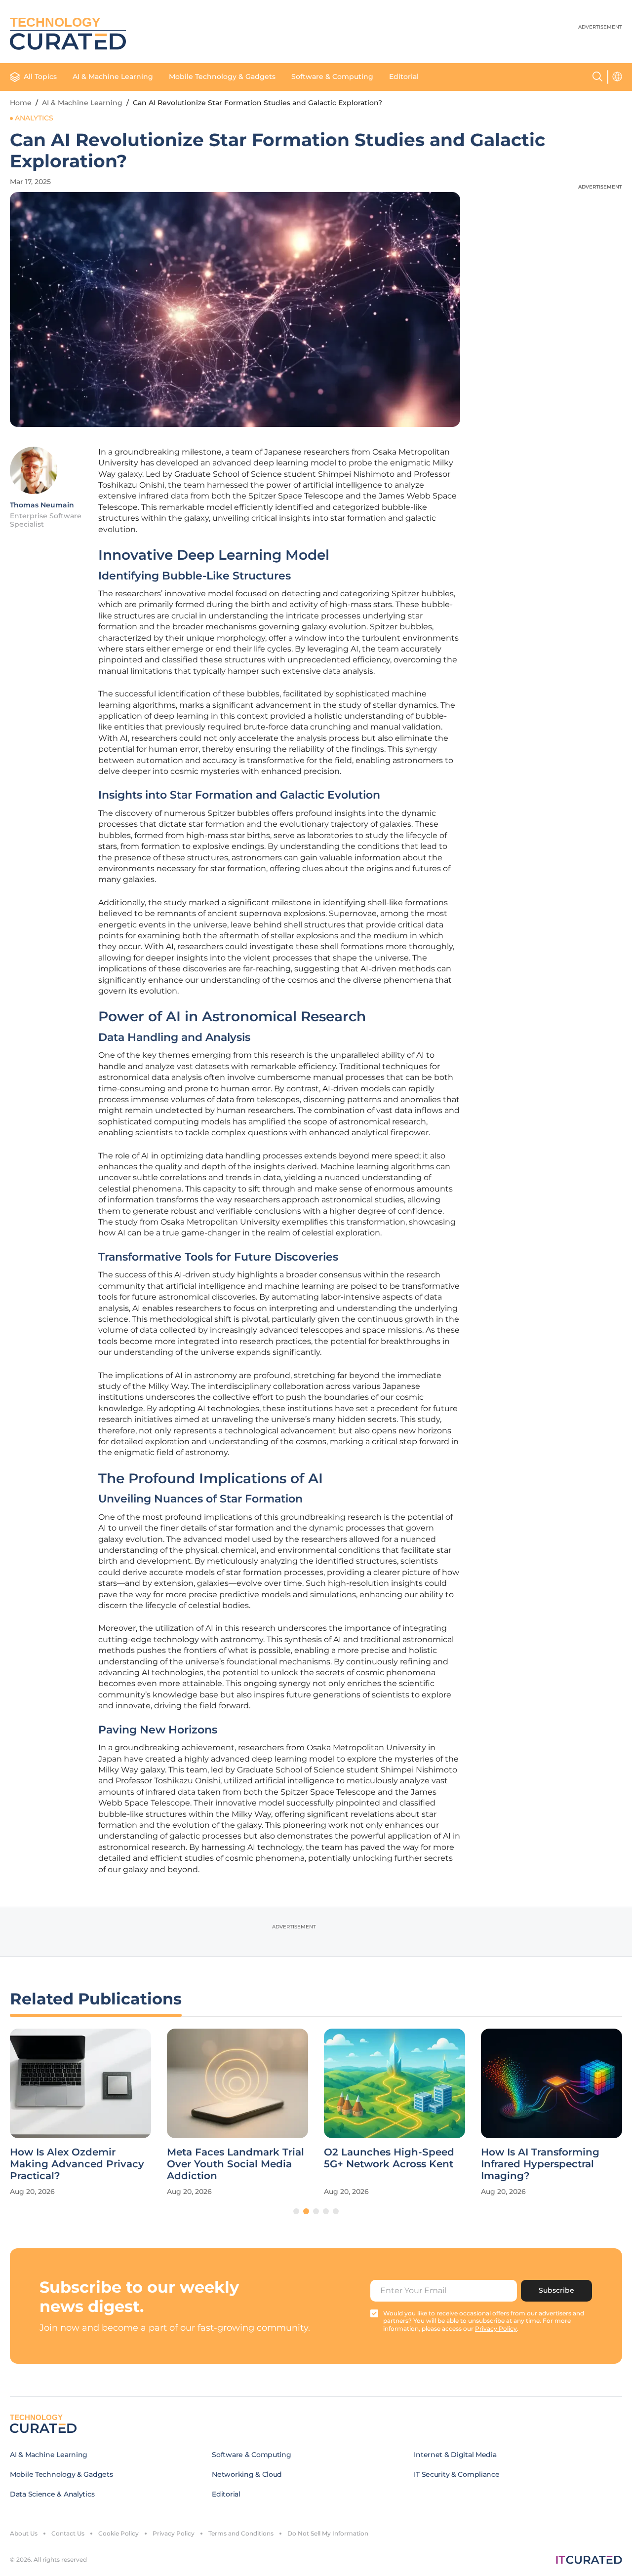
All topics (40, 77)
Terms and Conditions (241, 2533)
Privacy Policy (174, 2533)
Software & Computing (332, 77)
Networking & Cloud (247, 2474)
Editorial (404, 77)
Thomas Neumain (42, 505)
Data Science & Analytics (52, 2494)
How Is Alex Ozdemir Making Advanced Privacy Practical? (77, 2164)
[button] (296, 2211)
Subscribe (556, 2290)
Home (21, 103)
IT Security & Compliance (456, 2474)
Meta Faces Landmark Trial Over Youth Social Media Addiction (236, 2164)
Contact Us (68, 2533)
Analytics (34, 118)
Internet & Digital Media (455, 2455)
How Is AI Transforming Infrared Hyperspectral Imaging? (540, 2164)
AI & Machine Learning (113, 77)
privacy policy (496, 2328)
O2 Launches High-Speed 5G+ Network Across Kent (389, 2158)
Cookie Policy (118, 2533)
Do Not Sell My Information (328, 2533)
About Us (24, 2533)
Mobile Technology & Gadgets (222, 77)
